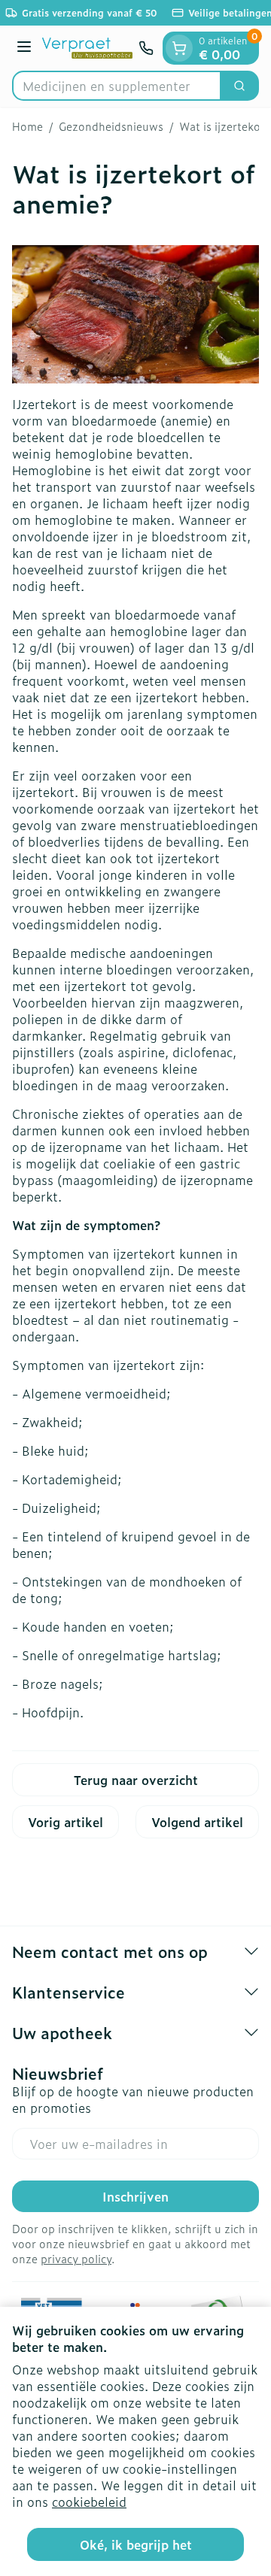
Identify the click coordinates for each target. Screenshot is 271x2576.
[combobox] (117, 86)
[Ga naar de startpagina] (87, 48)
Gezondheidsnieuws (111, 126)
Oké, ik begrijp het (136, 2544)
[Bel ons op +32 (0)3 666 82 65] (146, 48)
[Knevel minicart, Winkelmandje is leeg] (179, 48)
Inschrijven (135, 2196)
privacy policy (76, 2258)
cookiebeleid (89, 2502)
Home (27, 126)
